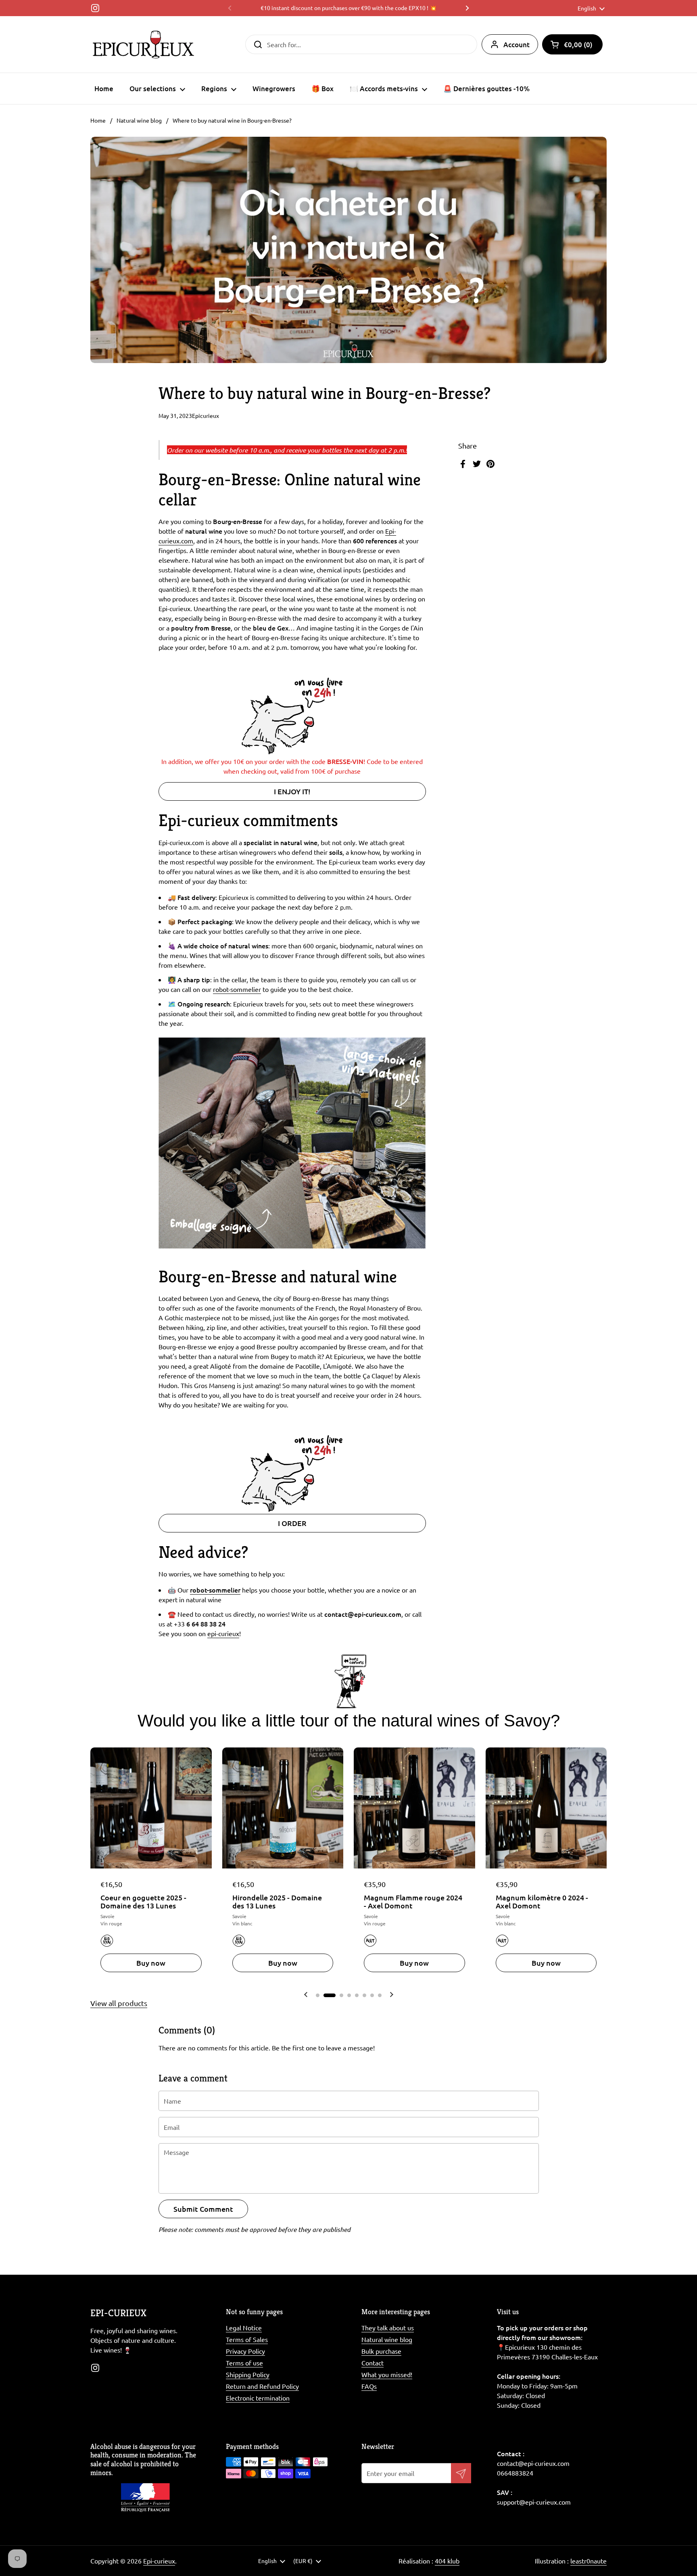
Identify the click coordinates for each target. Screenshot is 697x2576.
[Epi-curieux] (143, 44)
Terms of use (244, 2363)
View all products (119, 2003)
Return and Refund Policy (262, 2386)
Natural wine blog (139, 120)
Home (98, 120)
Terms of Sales (247, 2339)
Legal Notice (244, 2328)
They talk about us (388, 2328)
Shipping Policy (248, 2374)
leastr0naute (588, 2561)
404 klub (447, 2561)
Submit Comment (203, 2209)
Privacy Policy (245, 2351)
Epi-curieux (159, 2561)
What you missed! (387, 2374)
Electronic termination (258, 2398)
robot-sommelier (237, 989)
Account (516, 45)
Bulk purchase (381, 2351)
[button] (572, 44)
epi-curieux (223, 1633)
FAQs (369, 2386)
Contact (372, 2363)
